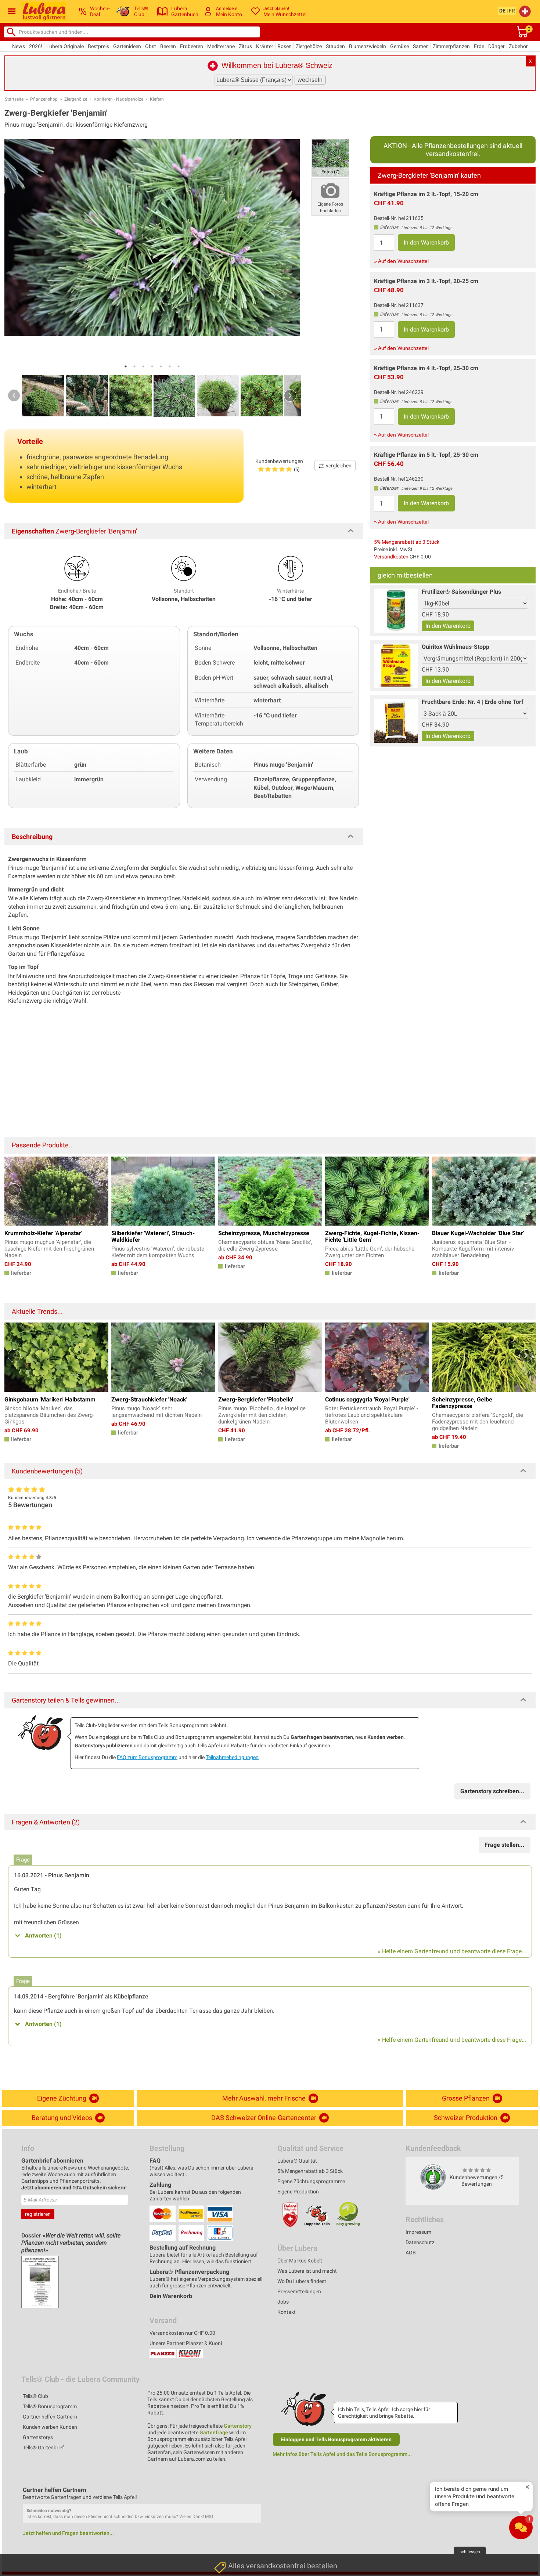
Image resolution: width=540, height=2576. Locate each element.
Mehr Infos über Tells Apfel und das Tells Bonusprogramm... (342, 2454)
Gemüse (399, 46)
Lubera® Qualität (297, 2161)
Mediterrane (221, 46)
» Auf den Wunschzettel (401, 261)
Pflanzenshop (44, 99)
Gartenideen (127, 46)
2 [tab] (134, 366)
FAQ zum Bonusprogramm (147, 1757)
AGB (411, 2253)
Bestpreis (98, 46)
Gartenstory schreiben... (492, 1791)
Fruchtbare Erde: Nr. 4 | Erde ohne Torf (473, 702)
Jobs (283, 2302)
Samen (421, 46)
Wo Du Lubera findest (302, 2281)
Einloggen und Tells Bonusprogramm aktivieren (336, 2439)
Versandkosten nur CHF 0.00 (182, 2333)
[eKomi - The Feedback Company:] (433, 2177)
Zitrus (245, 46)
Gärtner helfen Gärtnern (50, 2417)
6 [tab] (170, 366)
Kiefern (157, 99)
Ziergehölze (309, 46)
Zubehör (518, 46)
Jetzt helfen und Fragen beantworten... (68, 2533)
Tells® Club (35, 2396)
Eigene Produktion (298, 2192)
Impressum (418, 2232)
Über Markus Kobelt (300, 2261)
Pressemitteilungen (299, 2291)
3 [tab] (143, 366)
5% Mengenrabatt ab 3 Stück (407, 542)
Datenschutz (420, 2242)
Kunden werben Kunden (50, 2427)
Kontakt (287, 2312)
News (19, 46)
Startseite (14, 99)
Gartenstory (238, 2426)
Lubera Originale (65, 46)
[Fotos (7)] (330, 157)
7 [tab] (179, 366)
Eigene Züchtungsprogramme (311, 2181)
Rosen (285, 46)
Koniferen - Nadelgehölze (118, 99)
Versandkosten (391, 557)
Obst (151, 46)
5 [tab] (161, 366)
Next (290, 395)
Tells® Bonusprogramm (50, 2406)
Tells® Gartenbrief (43, 2447)
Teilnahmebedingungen (232, 1757)
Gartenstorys (38, 2437)
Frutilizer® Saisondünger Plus (461, 592)
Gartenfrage (214, 2432)
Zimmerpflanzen (451, 46)
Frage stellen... (505, 1845)
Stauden (335, 46)
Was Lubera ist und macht (307, 2271)
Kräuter (265, 46)
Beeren (168, 46)
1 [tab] (126, 366)
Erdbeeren (192, 46)
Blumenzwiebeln (368, 46)
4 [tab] (152, 366)
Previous (14, 395)
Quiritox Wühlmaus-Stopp (456, 647)
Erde (479, 46)
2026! (36, 46)
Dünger (496, 46)
